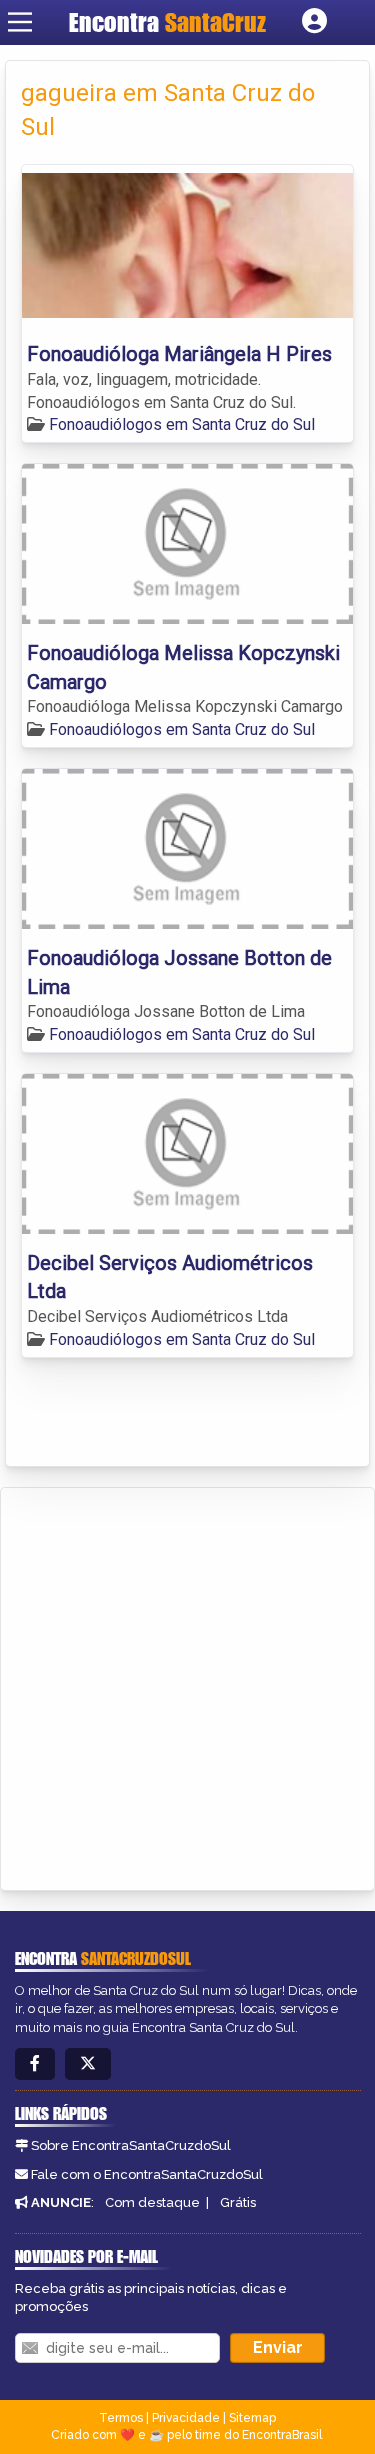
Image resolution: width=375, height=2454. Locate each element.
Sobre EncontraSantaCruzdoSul (131, 2145)
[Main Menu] (20, 22)
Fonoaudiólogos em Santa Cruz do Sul (182, 424)
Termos (121, 2418)
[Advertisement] (187, 1685)
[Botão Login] (314, 22)
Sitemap (252, 2418)
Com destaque (152, 2202)
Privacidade (186, 2418)
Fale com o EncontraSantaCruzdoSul (147, 2174)
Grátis (238, 2202)
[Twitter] (88, 2064)
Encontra (117, 22)
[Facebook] (35, 2064)
